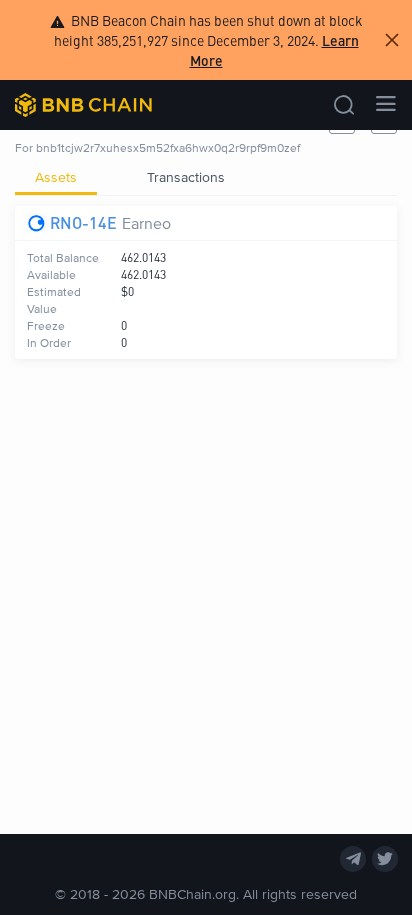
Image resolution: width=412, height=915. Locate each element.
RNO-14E (83, 222)
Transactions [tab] (186, 176)
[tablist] (206, 177)
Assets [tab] (56, 176)
